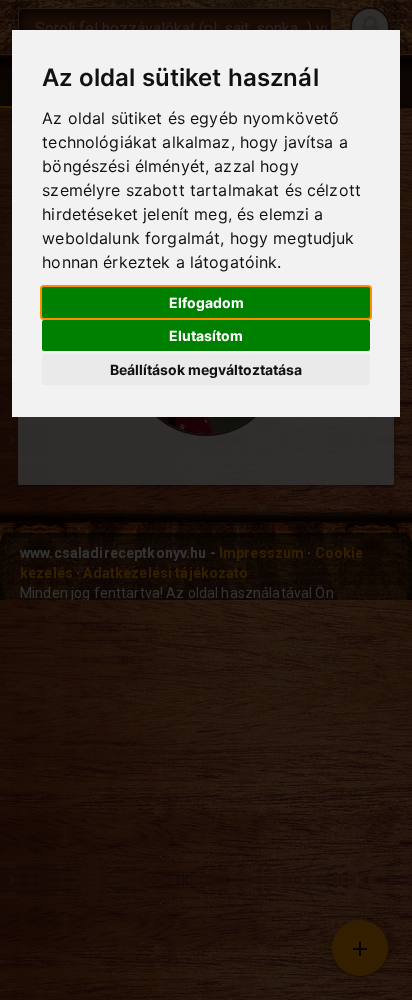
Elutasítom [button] (206, 335)
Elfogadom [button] (206, 302)
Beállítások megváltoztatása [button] (206, 369)
